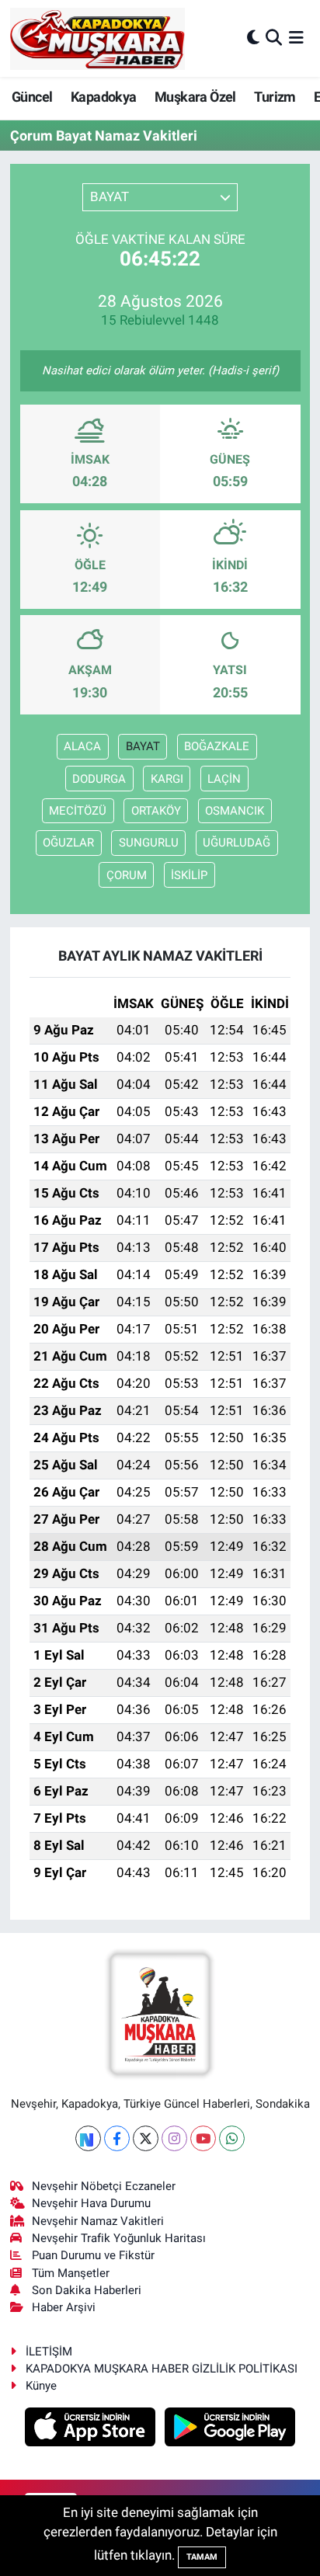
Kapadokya (104, 97)
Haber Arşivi (64, 2307)
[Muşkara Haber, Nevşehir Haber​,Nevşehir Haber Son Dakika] (97, 38)
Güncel (32, 97)
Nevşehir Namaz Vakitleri (98, 2221)
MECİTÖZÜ (78, 811)
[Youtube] (203, 2138)
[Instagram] (174, 2138)
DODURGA (99, 779)
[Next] (88, 2138)
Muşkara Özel (195, 97)
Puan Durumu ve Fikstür (93, 2255)
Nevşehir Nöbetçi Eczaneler (104, 2186)
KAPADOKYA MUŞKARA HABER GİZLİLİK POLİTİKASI (162, 2369)
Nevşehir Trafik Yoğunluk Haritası (119, 2238)
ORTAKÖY (156, 811)
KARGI (167, 779)
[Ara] (274, 38)
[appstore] (92, 2429)
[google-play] (230, 2429)
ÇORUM (127, 875)
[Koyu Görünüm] (253, 38)
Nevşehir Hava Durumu (91, 2203)
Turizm (275, 97)
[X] (146, 2138)
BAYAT (143, 746)
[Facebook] (117, 2138)
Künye (41, 2386)
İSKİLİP (189, 875)
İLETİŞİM (49, 2352)
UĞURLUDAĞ (237, 843)
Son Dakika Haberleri (87, 2290)
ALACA (82, 746)
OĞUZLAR (68, 843)
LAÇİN (224, 779)
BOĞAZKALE (217, 746)
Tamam (202, 2557)
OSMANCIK (235, 811)
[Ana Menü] (296, 38)
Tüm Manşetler (71, 2273)
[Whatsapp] (232, 2138)
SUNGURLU (149, 843)
